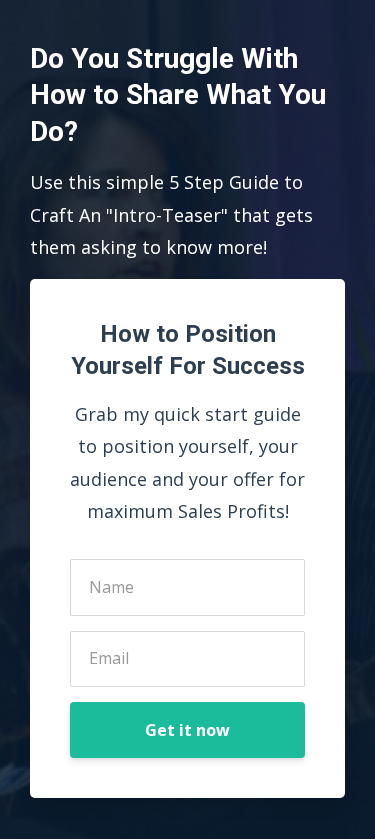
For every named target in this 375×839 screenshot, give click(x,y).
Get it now (187, 730)
